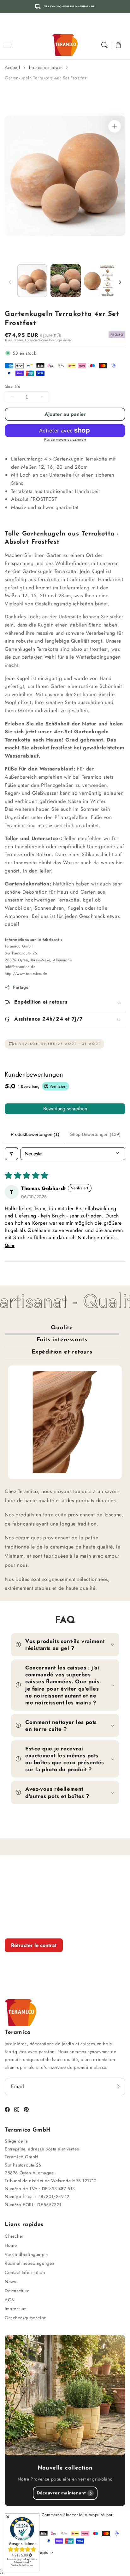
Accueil (12, 67)
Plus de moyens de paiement (65, 440)
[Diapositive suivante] (120, 282)
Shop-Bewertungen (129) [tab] (95, 1134)
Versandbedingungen (26, 2254)
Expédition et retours (62, 1352)
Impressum (16, 2309)
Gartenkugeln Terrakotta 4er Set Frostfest (46, 78)
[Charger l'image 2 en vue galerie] (66, 281)
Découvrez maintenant (61, 2493)
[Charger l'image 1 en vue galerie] (32, 281)
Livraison (31, 340)
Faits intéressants (62, 1340)
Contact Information (25, 2272)
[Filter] (11, 1154)
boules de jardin (46, 67)
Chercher (14, 2236)
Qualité (62, 1328)
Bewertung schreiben (65, 1109)
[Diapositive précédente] (10, 282)
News (10, 2281)
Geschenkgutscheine (26, 2318)
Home (11, 2245)
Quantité (12, 386)
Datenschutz (17, 2291)
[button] (8, 45)
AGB (9, 2300)
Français (40, 2553)
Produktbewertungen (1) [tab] (35, 1134)
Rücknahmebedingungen (30, 2263)
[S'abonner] (118, 2087)
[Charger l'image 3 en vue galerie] (99, 281)
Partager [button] (22, 987)
